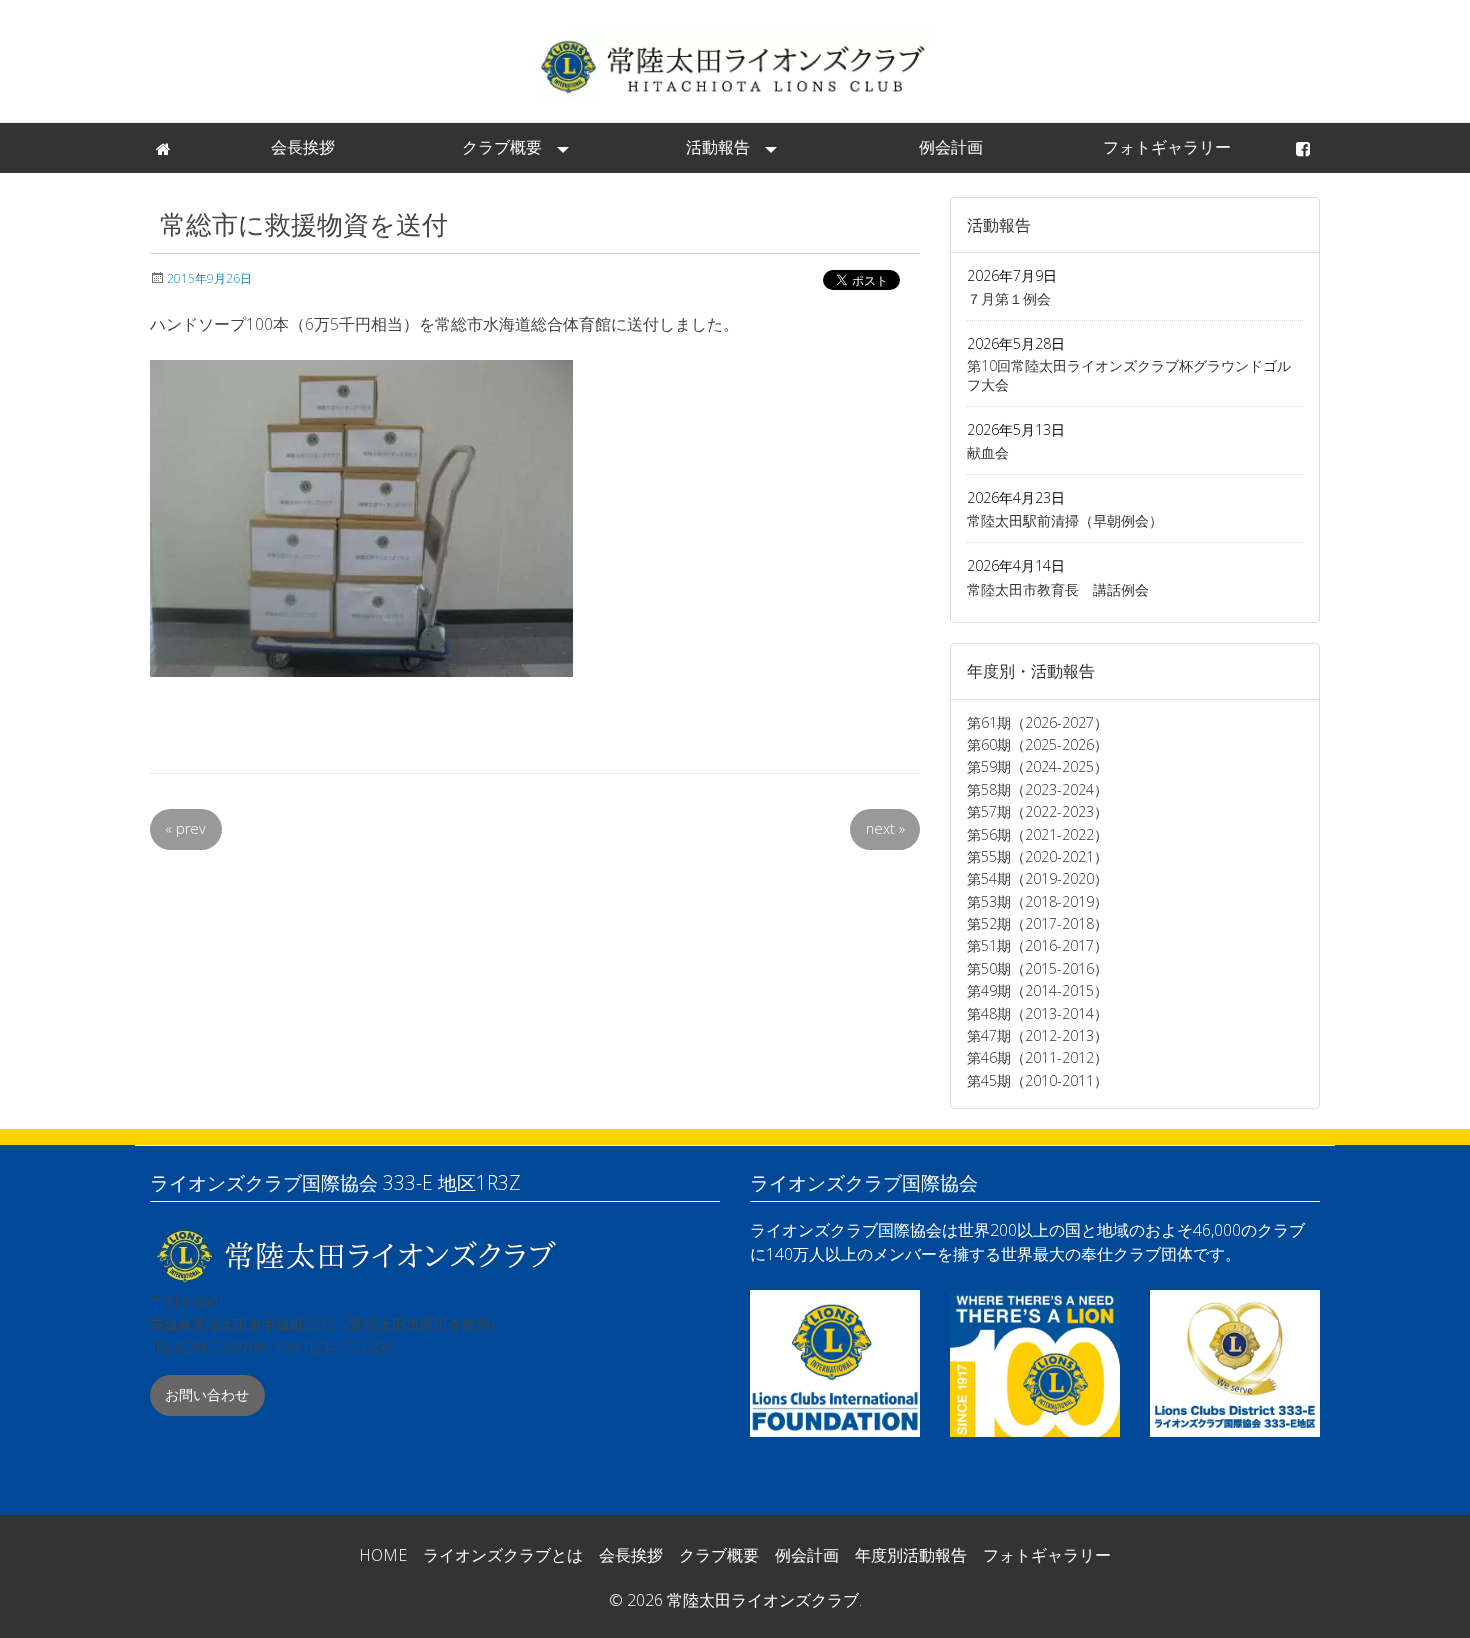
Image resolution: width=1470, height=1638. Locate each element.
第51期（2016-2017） (1037, 945)
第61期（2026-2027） (1037, 722)
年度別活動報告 (911, 1555)
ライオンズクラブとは (503, 1555)
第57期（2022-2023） (1037, 811)
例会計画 (951, 147)
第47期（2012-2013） (1037, 1035)
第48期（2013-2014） (1037, 1013)
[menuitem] (165, 148)
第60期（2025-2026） (1037, 744)
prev (185, 828)
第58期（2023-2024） (1037, 789)
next (885, 828)
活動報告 (718, 147)
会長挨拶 (303, 147)
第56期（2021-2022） (1037, 834)
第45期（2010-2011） (1037, 1080)
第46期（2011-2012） (1037, 1057)
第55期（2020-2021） (1037, 856)
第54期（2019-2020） (1037, 878)
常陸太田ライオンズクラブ (735, 65)
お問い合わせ (207, 1394)
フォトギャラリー (1167, 147)
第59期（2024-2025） (1037, 766)
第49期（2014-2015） (1037, 990)
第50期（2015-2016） (1037, 968)
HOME (383, 1555)
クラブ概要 (502, 147)
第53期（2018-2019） (1037, 901)
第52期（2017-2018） (1037, 923)
